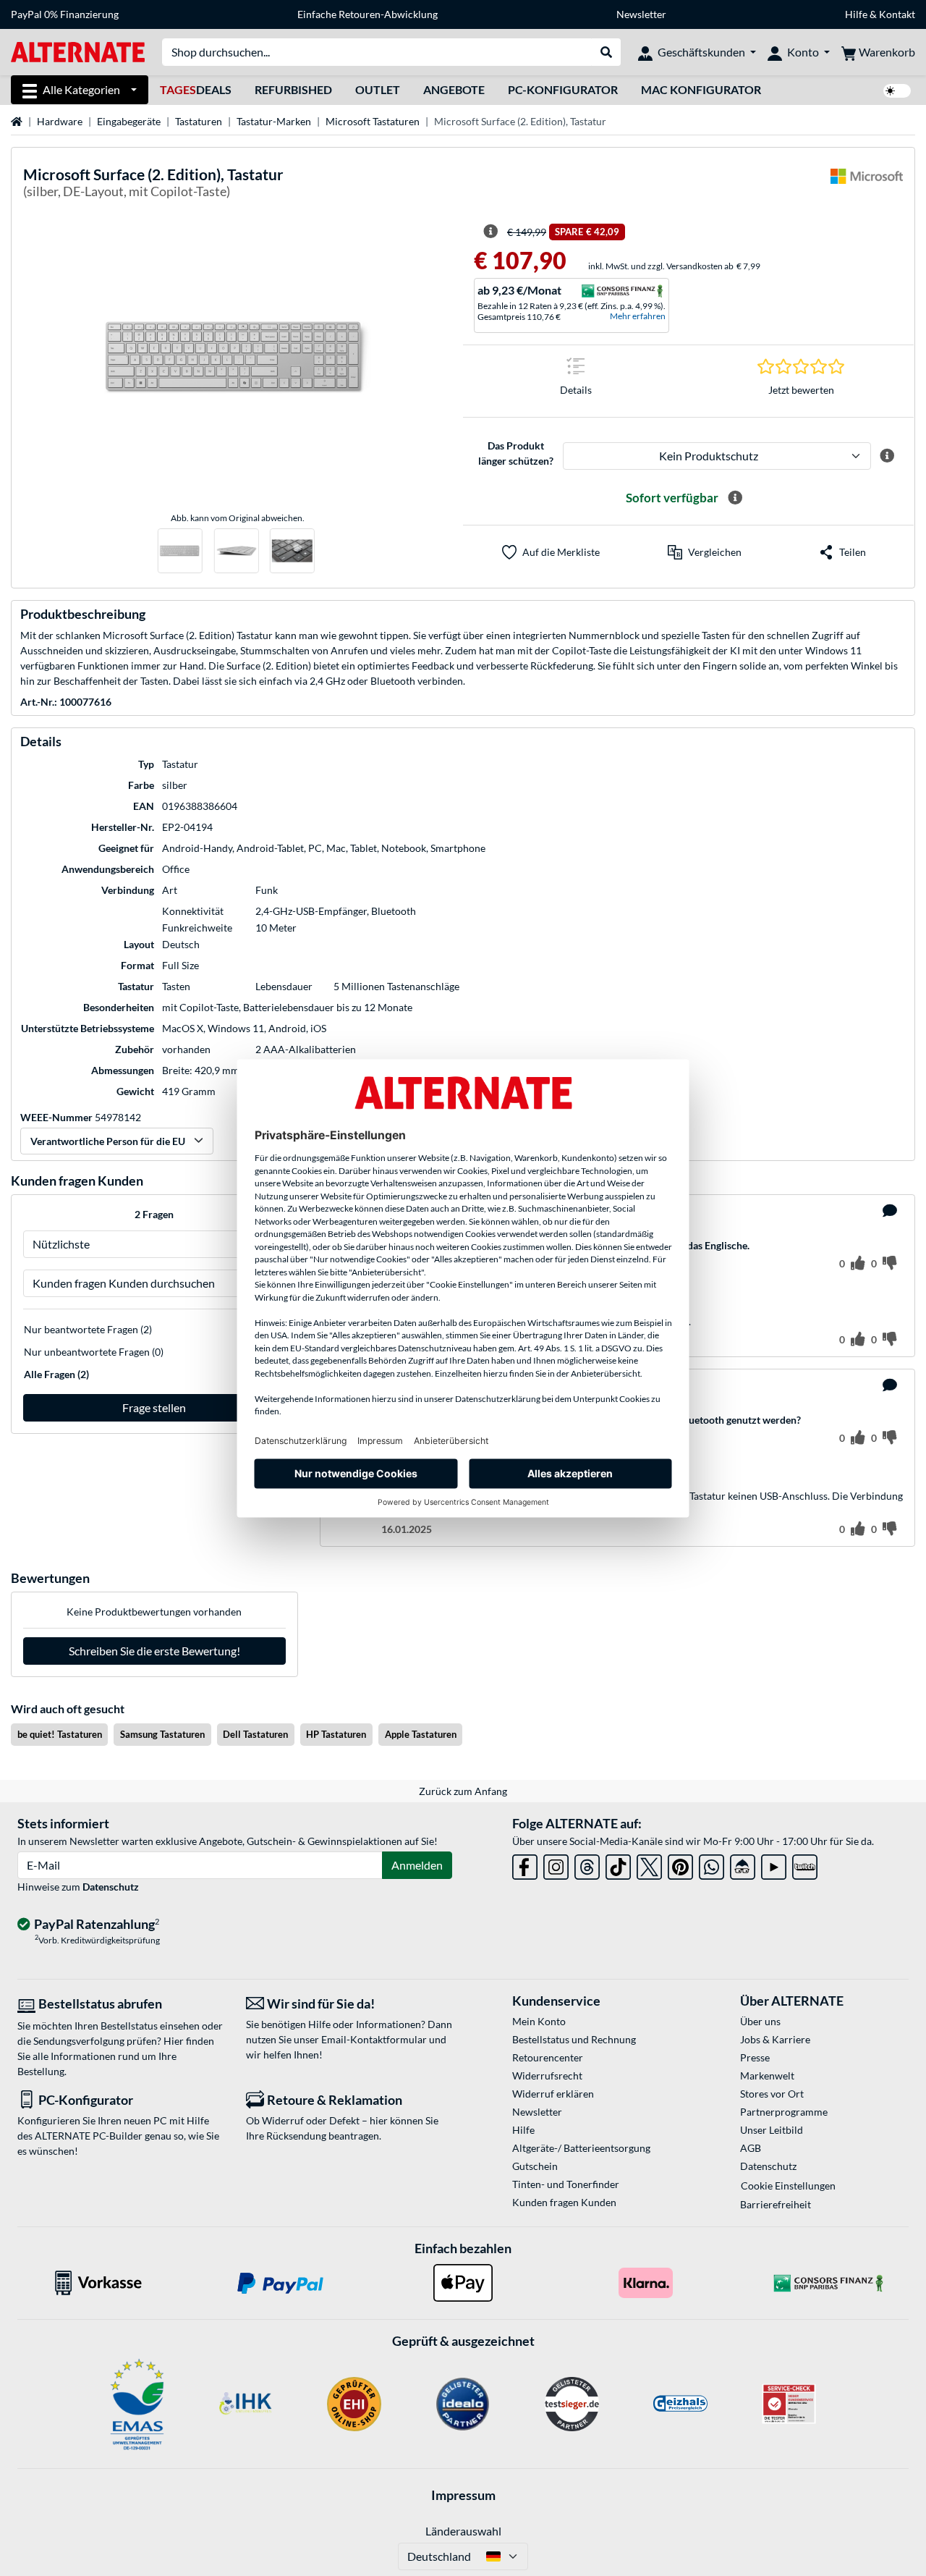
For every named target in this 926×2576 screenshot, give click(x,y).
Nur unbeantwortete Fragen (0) (94, 1352)
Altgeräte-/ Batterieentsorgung (581, 2148)
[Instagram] (556, 1864)
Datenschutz (111, 1887)
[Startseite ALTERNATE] (78, 51)
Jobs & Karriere (775, 2039)
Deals (196, 89)
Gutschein (535, 2166)
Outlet (378, 89)
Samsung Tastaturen (162, 1734)
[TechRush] (743, 1864)
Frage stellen (154, 1407)
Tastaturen (199, 121)
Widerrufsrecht (547, 2075)
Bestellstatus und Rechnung (574, 2039)
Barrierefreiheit (776, 2204)
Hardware (60, 121)
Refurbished (293, 89)
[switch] (897, 91)
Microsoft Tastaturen (373, 121)
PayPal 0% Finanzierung (65, 14)
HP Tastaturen (336, 1734)
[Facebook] (525, 1864)
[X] (649, 1864)
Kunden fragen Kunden (564, 2202)
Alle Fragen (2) (56, 1374)
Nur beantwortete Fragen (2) (88, 1329)
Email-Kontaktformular (374, 2039)
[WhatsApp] (712, 1864)
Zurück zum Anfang (463, 1791)
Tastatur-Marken (274, 121)
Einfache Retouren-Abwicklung (368, 14)
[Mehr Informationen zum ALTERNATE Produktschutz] (887, 456)
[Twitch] (805, 1864)
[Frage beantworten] (890, 1211)
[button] (705, 552)
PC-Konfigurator (563, 89)
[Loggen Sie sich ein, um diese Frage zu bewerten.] (858, 1264)
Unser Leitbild (772, 2130)
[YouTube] (774, 1864)
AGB (751, 2148)
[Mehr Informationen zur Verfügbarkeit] (735, 498)
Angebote (454, 89)
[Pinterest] (680, 1864)
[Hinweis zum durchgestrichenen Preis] (490, 232)
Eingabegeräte (129, 121)
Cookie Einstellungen (788, 2186)
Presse (755, 2057)
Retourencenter (548, 2057)
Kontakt (897, 14)
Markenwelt (767, 2075)
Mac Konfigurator (701, 89)
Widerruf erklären (553, 2094)
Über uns (760, 2021)
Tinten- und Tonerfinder (566, 2184)
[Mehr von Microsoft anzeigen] (867, 185)
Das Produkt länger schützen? (516, 453)
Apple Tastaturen (421, 1734)
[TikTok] (618, 1864)
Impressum (463, 2495)
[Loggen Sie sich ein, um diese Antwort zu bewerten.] (858, 1340)
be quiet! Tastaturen (60, 1734)
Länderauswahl (463, 2531)
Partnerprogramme (784, 2112)
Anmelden (417, 1865)
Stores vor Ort (772, 2094)
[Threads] (587, 1864)
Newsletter (641, 14)
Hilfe (856, 14)
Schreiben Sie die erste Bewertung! (154, 1651)
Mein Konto (539, 2021)
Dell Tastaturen (255, 1734)
